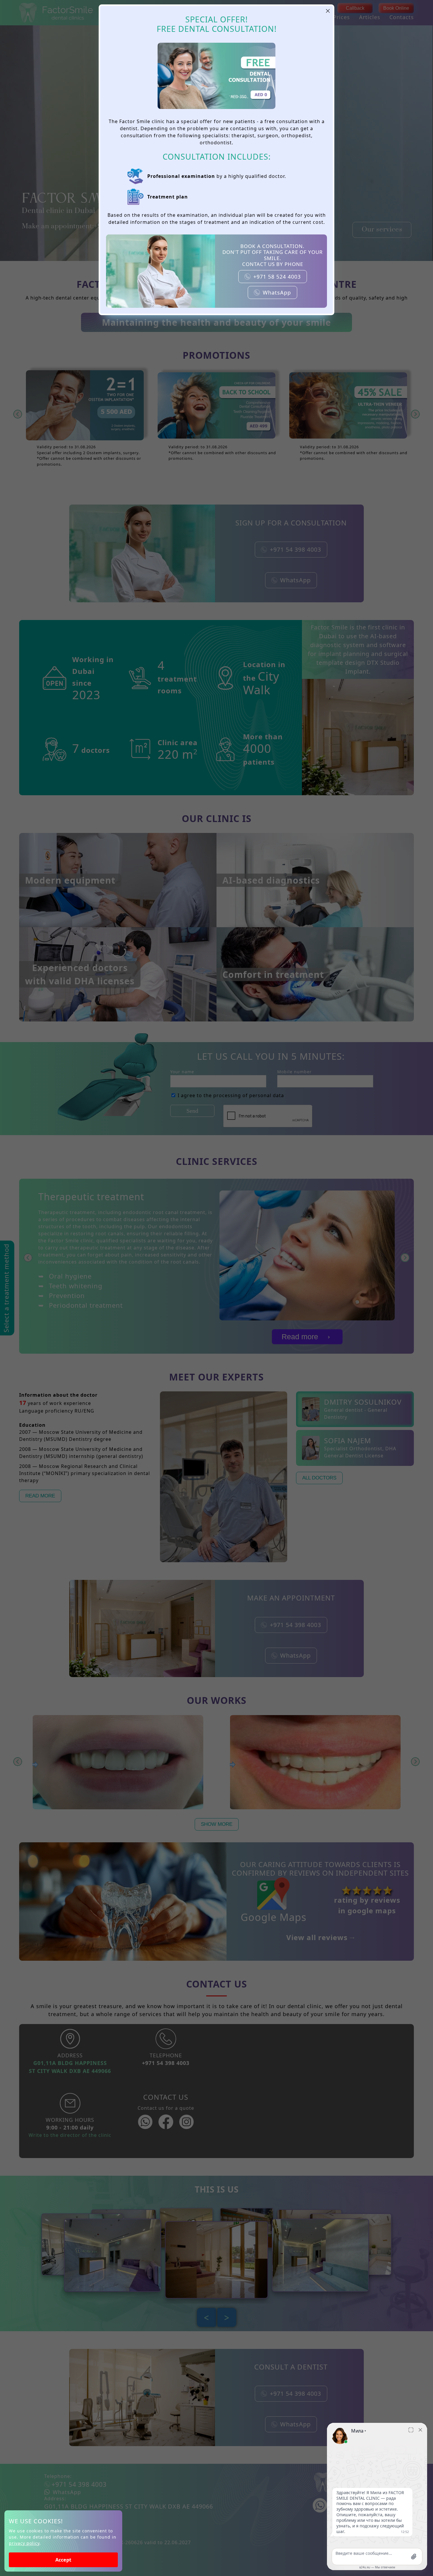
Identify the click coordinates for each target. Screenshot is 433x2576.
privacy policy (24, 2543)
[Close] (328, 11)
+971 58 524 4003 (277, 277)
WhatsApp (277, 292)
